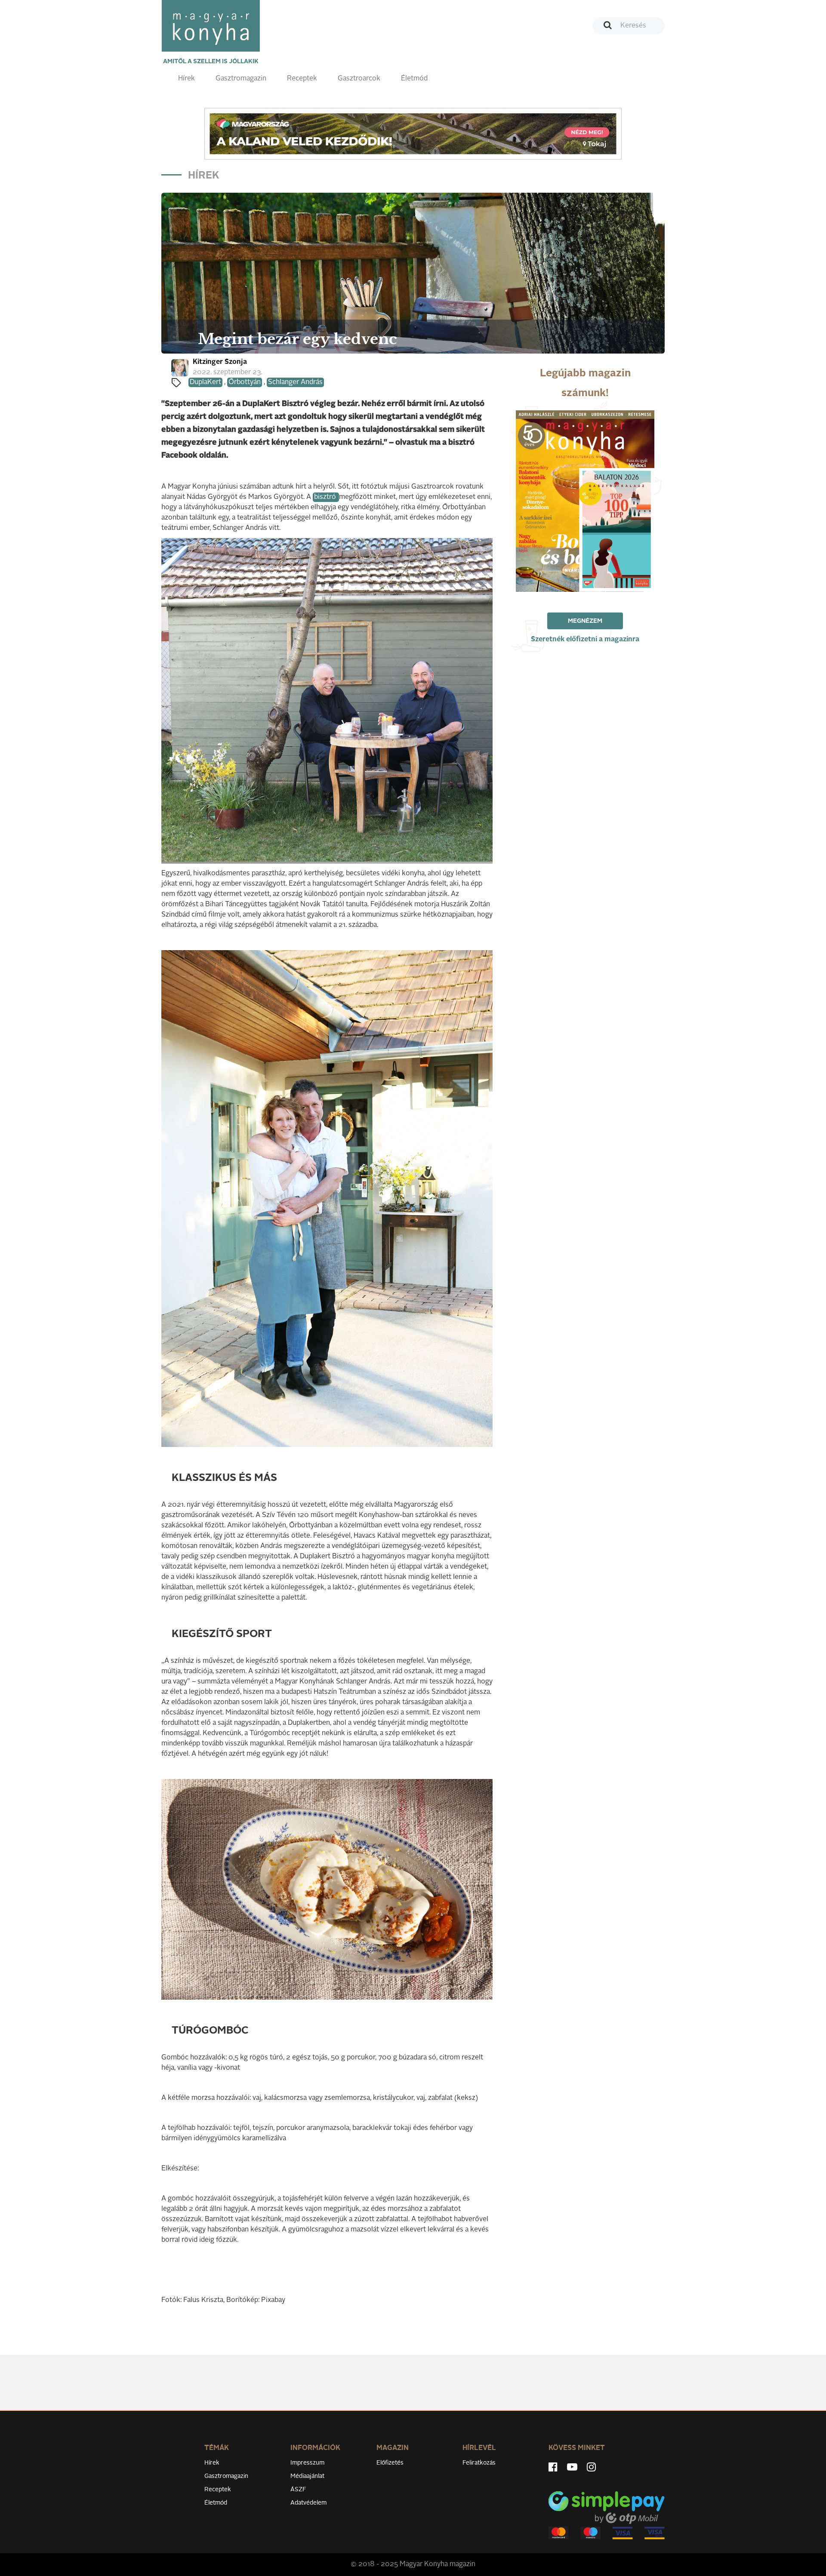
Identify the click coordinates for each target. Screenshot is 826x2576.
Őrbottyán (245, 382)
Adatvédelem (308, 2503)
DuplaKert (205, 382)
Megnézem (585, 621)
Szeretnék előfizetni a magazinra (585, 640)
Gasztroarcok (359, 79)
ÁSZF (298, 2490)
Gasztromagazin (241, 79)
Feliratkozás (479, 2463)
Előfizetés (390, 2463)
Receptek (302, 79)
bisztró (326, 497)
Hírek (186, 79)
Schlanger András (295, 382)
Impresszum (307, 2463)
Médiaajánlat (307, 2476)
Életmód (414, 79)
